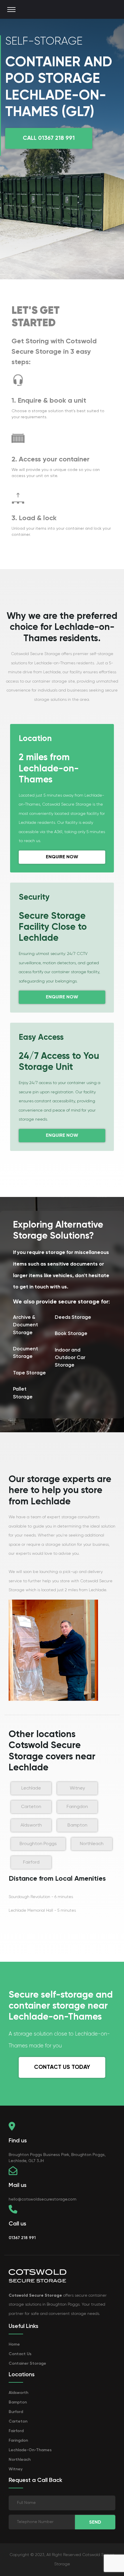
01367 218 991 (22, 2238)
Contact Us (20, 2354)
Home (14, 2344)
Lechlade (31, 1788)
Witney (77, 1788)
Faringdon (77, 1807)
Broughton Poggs (38, 1844)
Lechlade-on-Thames (30, 2450)
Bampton (77, 1825)
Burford (16, 2412)
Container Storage (27, 2364)
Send (95, 2522)
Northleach (92, 1844)
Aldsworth (31, 1825)
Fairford (31, 1862)
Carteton (31, 1807)
